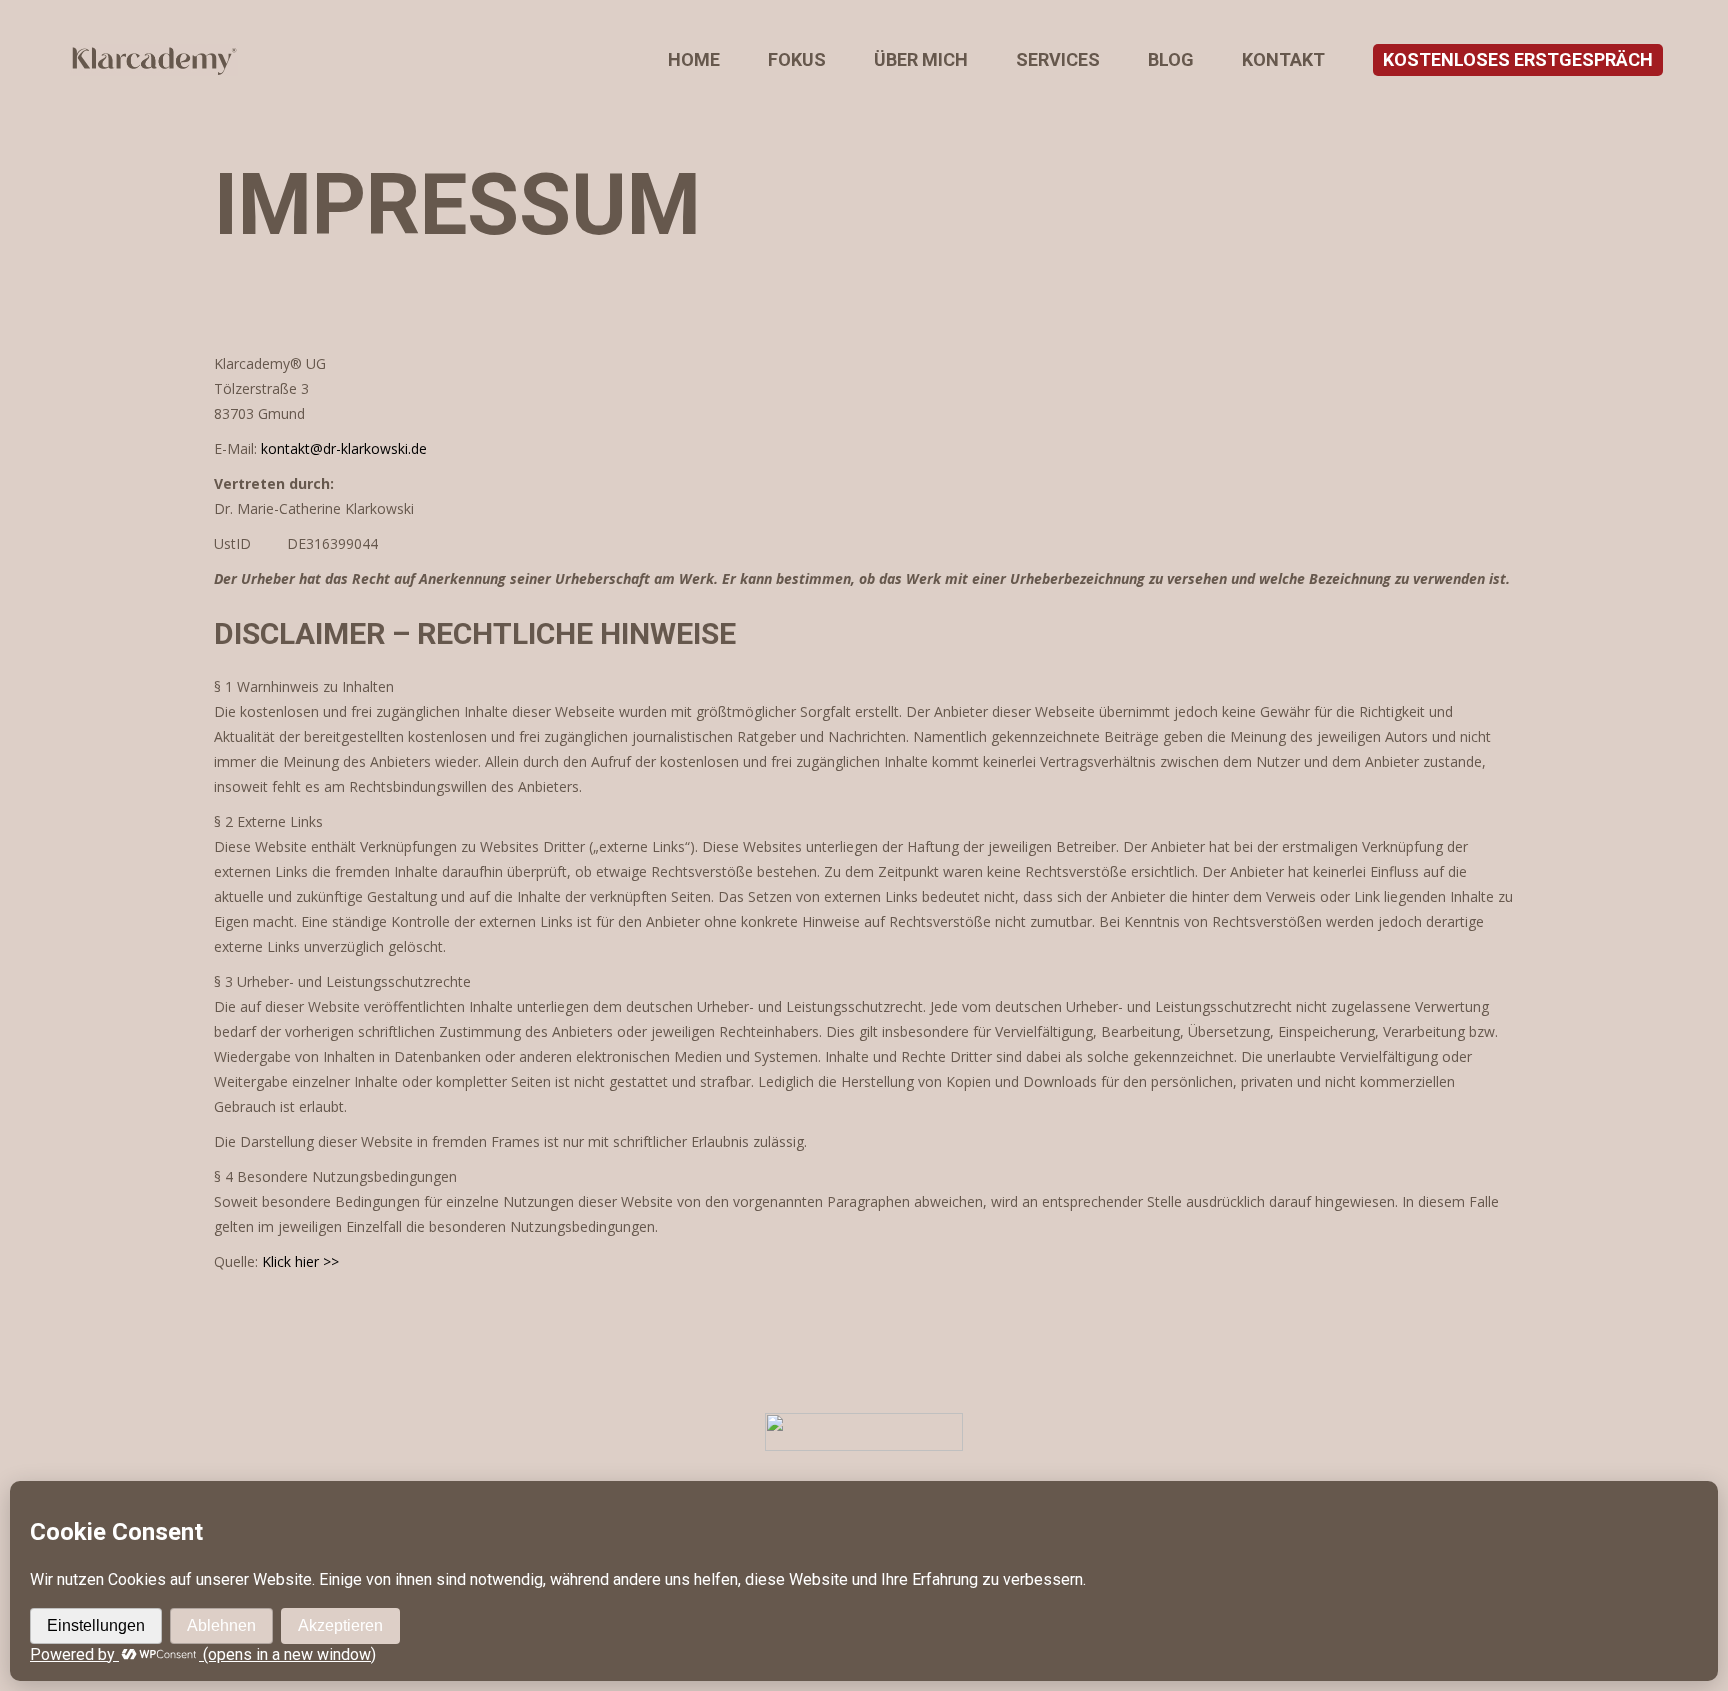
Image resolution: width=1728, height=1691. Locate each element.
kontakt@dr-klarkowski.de (344, 448)
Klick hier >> (300, 1261)
